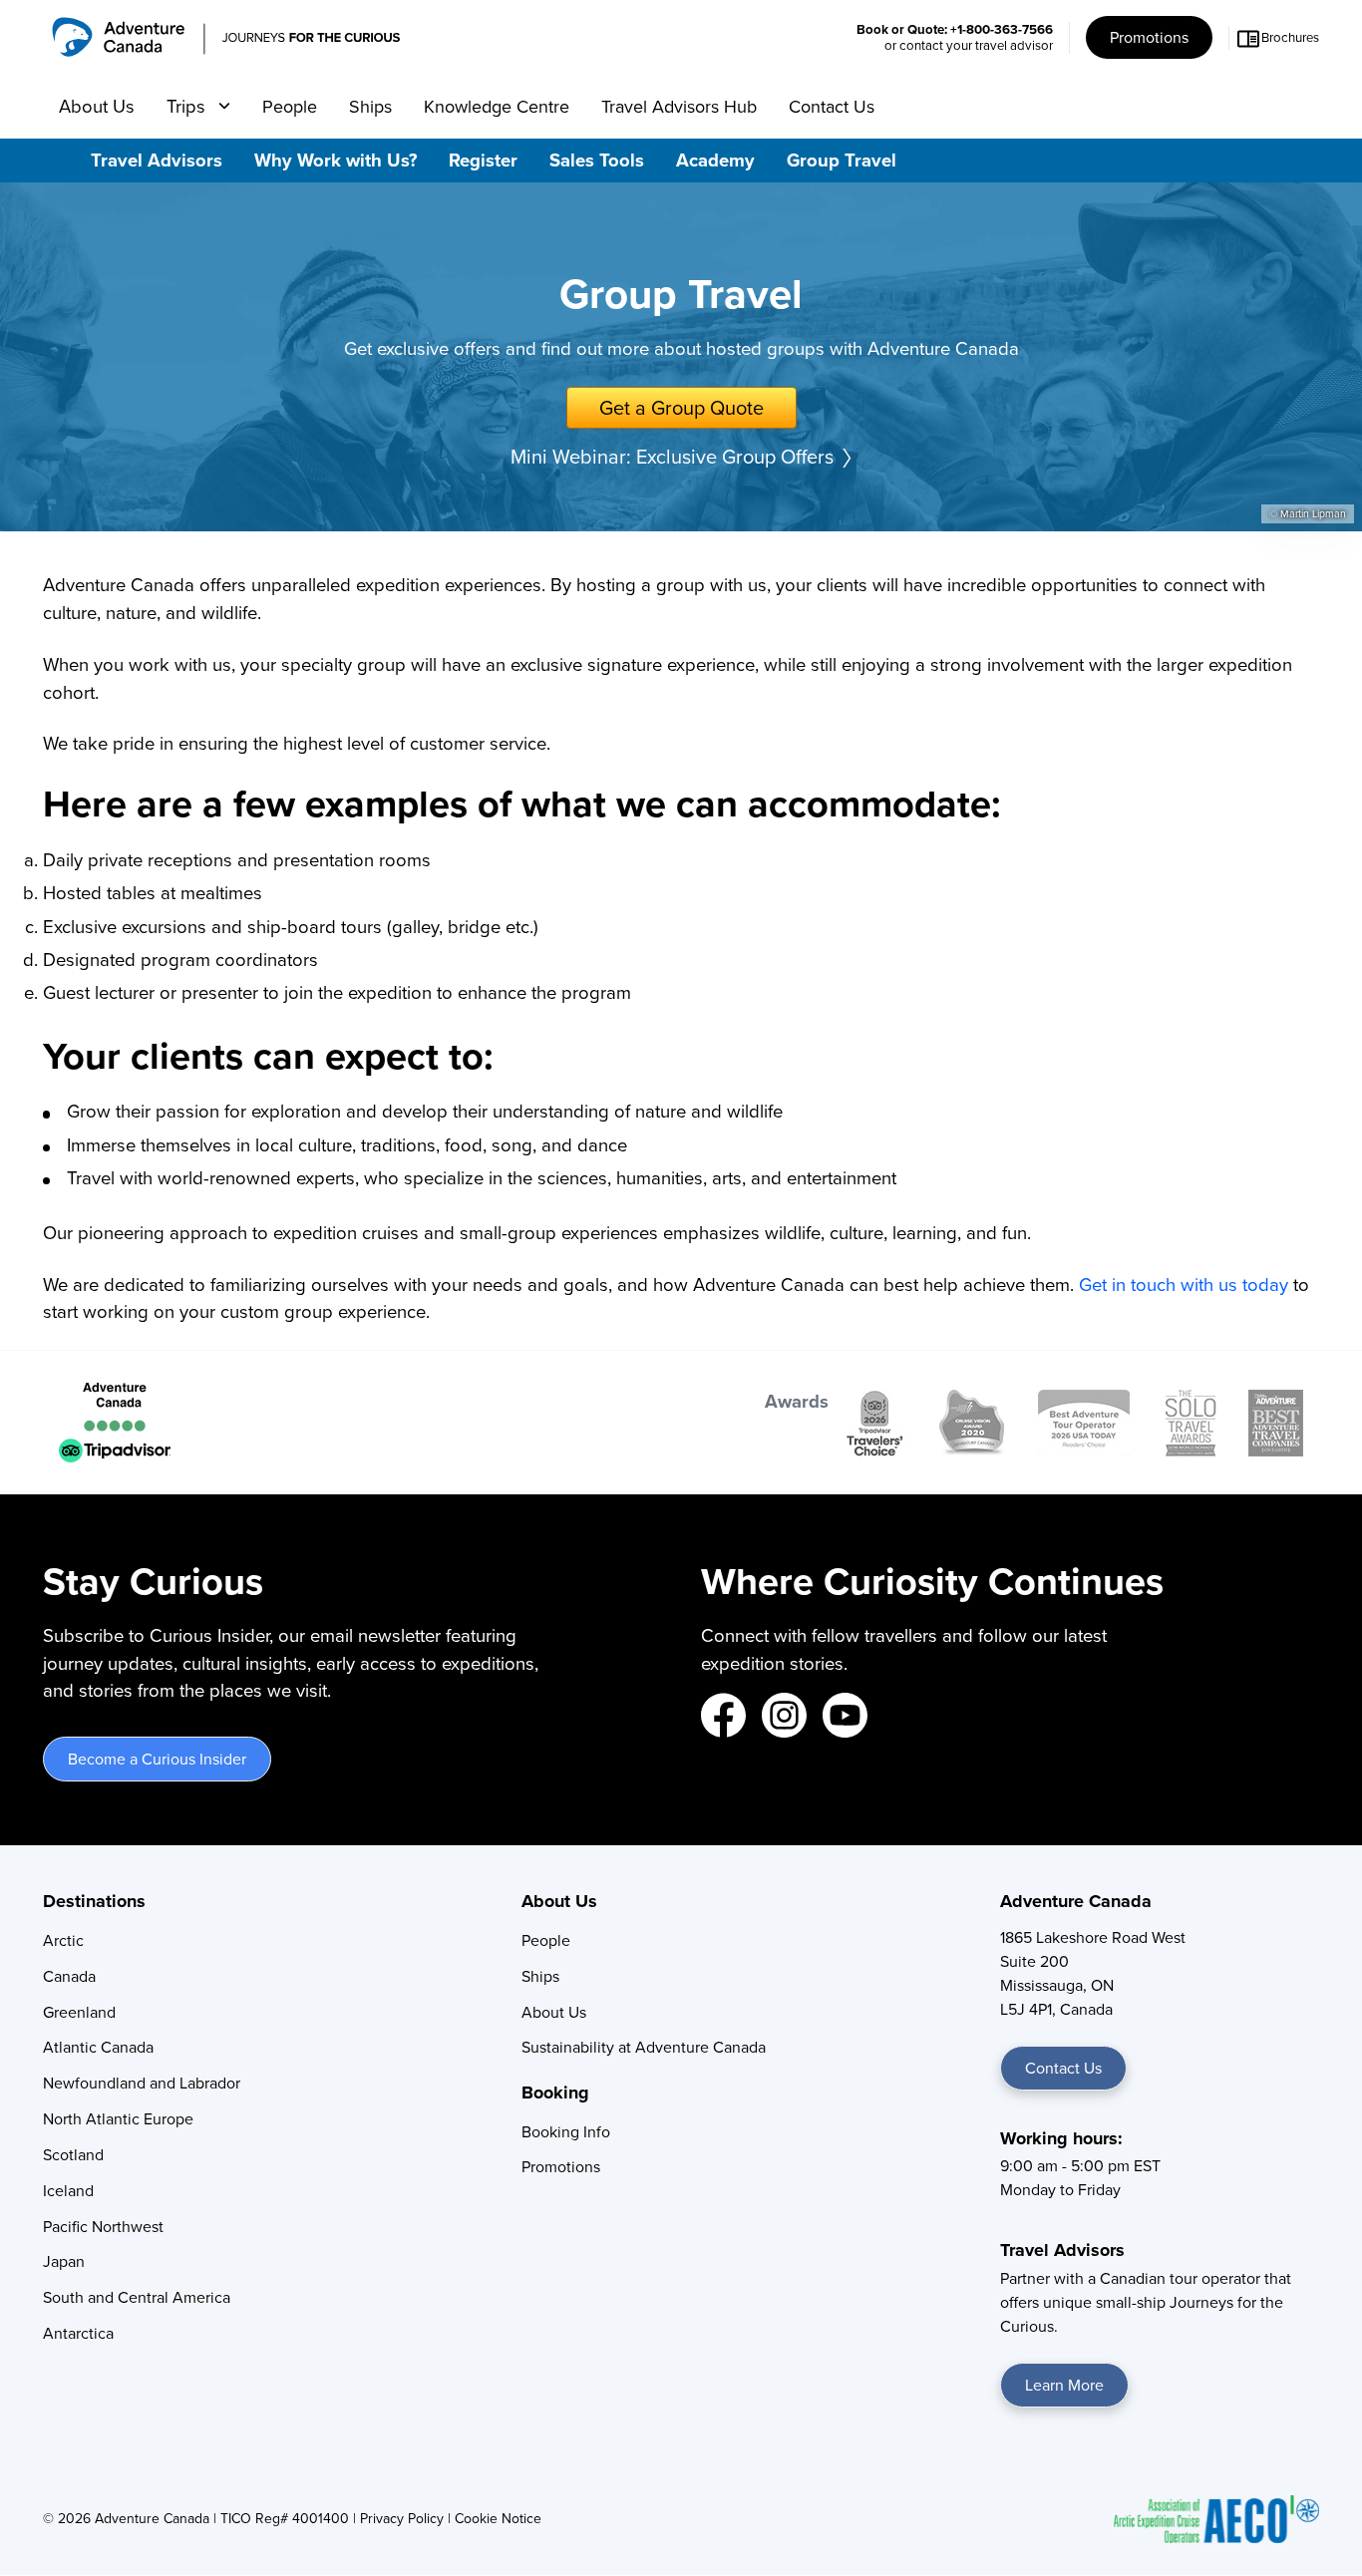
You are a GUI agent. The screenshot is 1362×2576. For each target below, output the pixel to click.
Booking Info (566, 2132)
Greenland (79, 2012)
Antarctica (78, 2333)
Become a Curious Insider (157, 1759)
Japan (64, 2261)
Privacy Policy (402, 2519)
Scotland (73, 2155)
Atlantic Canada (98, 2047)
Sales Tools (597, 160)
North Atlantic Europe (118, 2119)
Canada (69, 1976)
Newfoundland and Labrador (142, 2083)
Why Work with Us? (336, 160)
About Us (97, 106)
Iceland (68, 2191)
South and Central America (137, 2297)
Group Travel (842, 160)
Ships (370, 107)
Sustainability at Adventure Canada (644, 2047)
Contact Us (832, 107)
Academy (715, 160)
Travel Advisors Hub (679, 107)
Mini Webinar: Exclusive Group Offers (672, 457)
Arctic (63, 1940)
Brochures (1290, 37)
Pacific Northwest (103, 2227)
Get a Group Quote (681, 408)
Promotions (1149, 37)
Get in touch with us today (1184, 1285)
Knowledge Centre (497, 107)
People (290, 107)
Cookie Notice (498, 2519)
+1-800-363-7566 (1002, 29)
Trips (188, 106)
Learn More (1064, 2385)
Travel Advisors (157, 160)
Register (483, 160)
